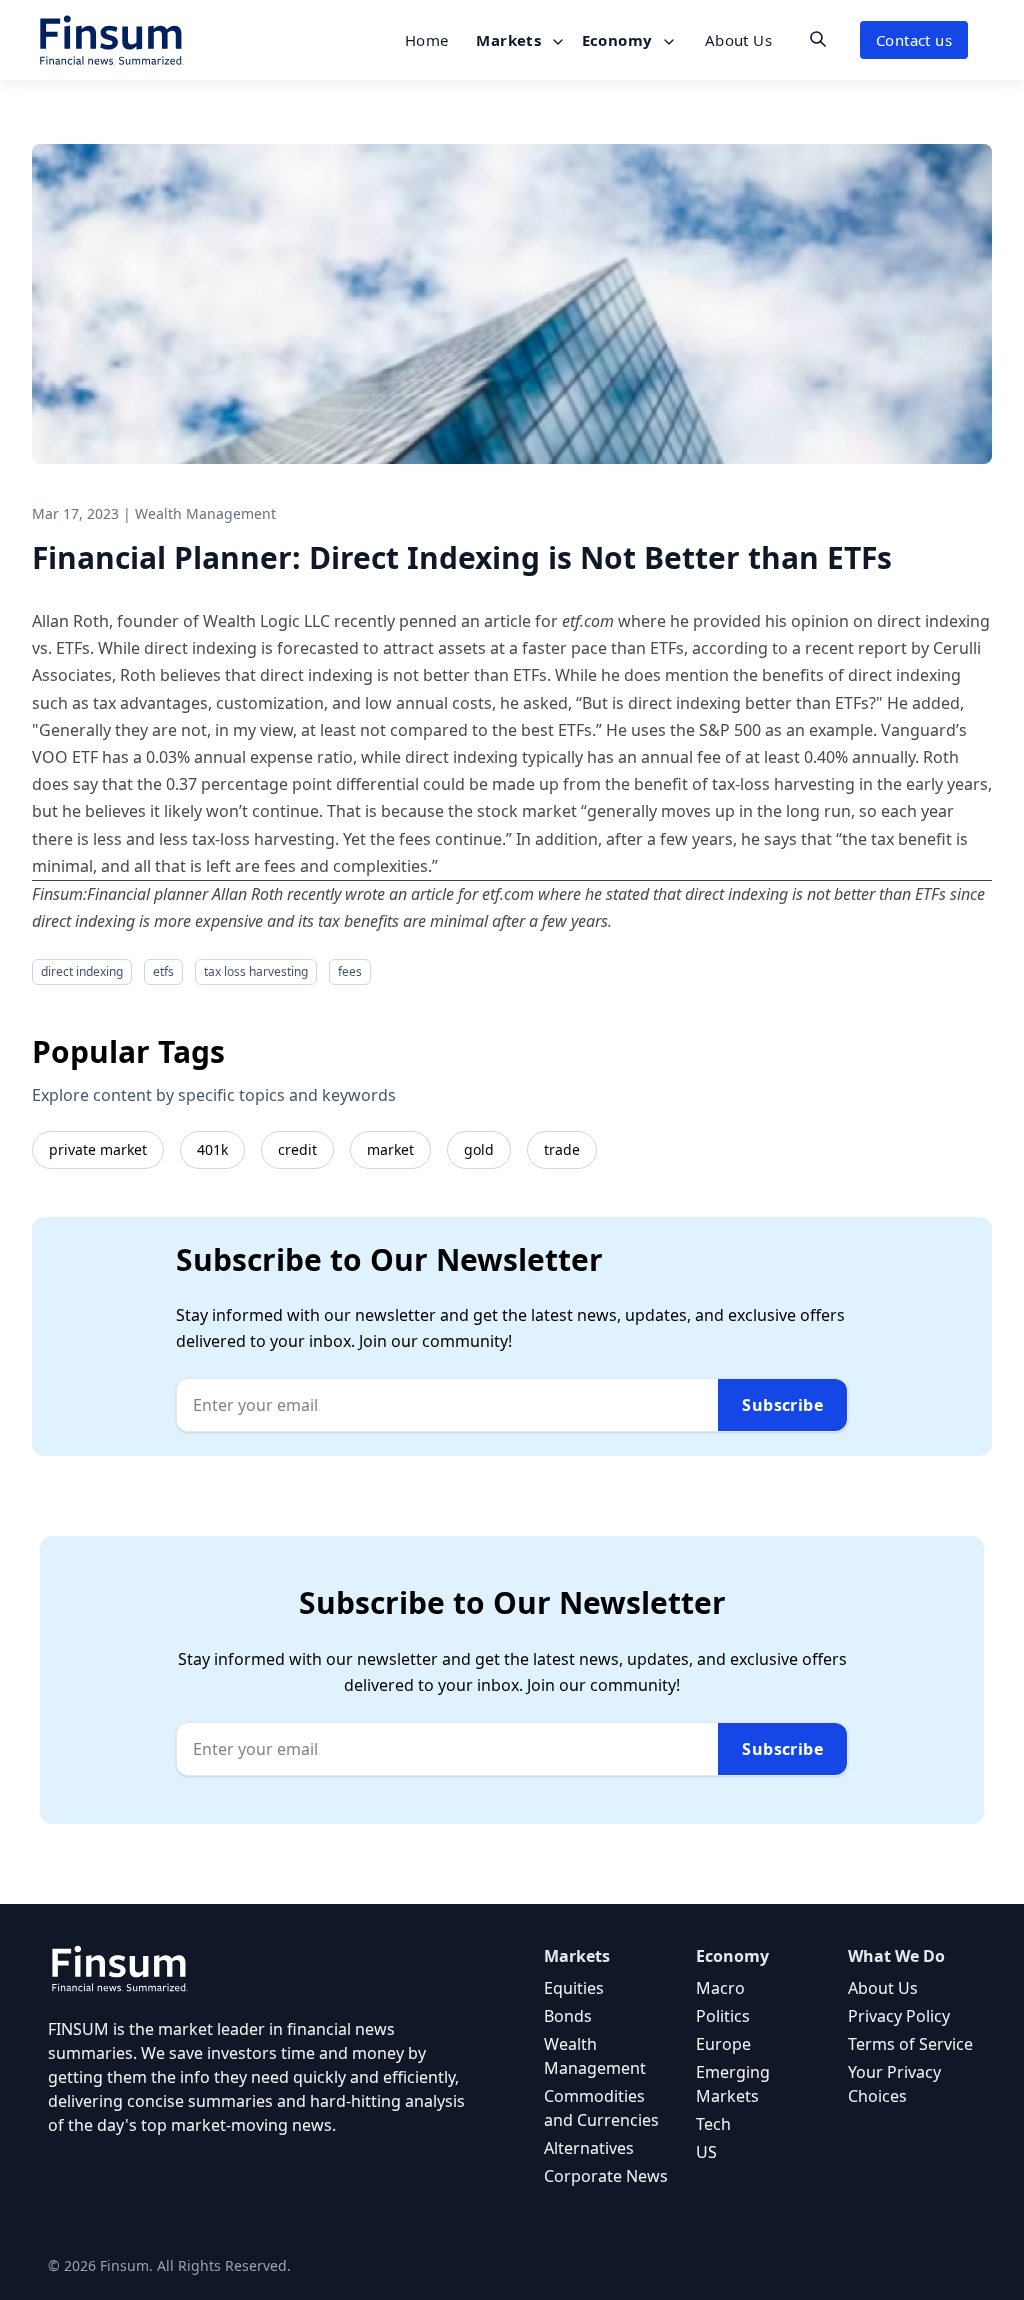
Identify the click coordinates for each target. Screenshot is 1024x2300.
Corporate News (606, 2176)
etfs (163, 971)
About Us (738, 40)
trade (562, 1149)
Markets (510, 40)
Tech (713, 2124)
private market (98, 1149)
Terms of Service (910, 2044)
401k (212, 1149)
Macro (720, 1988)
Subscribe (782, 1405)
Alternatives (589, 2148)
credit (297, 1149)
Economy (619, 40)
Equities (574, 1988)
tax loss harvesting (256, 971)
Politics (723, 2016)
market (390, 1149)
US (706, 2152)
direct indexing (82, 971)
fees (350, 971)
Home (427, 40)
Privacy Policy (899, 2016)
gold (479, 1149)
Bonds (568, 2016)
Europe (723, 2044)
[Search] (818, 39)
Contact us (914, 40)
